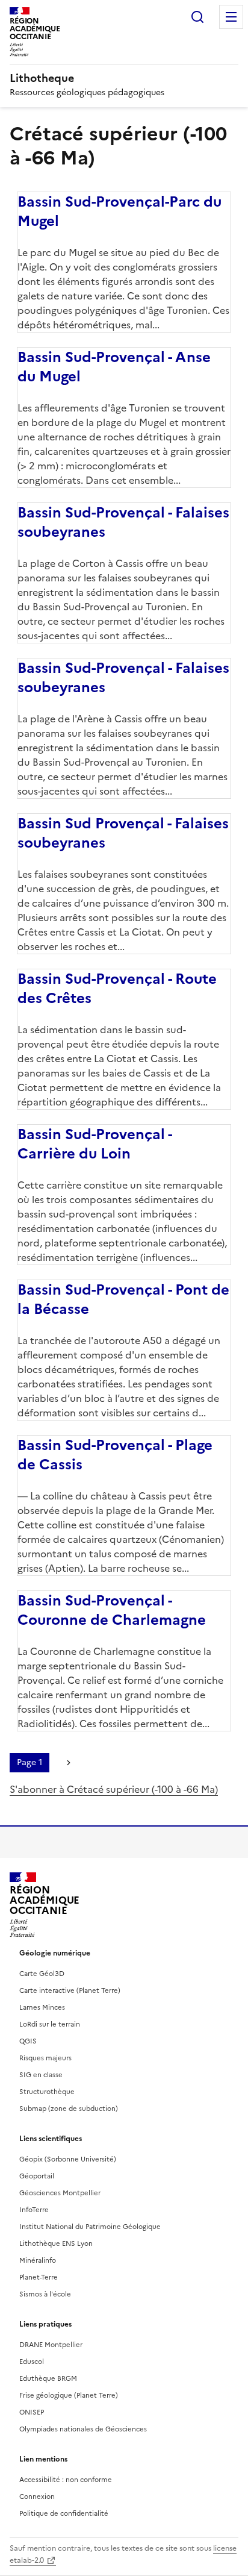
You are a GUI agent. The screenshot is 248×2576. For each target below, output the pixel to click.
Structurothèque (47, 2092)
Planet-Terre (39, 2277)
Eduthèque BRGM (48, 2378)
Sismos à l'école (45, 2294)
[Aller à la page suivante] (69, 1763)
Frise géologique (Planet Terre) (69, 2395)
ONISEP (32, 2412)
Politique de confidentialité (64, 2513)
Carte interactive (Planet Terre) (70, 1990)
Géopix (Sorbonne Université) (68, 2159)
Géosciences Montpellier (60, 2193)
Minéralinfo (38, 2260)
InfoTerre (34, 2210)
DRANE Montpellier (51, 2345)
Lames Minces (42, 2007)
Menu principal (231, 17)
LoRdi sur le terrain (50, 2024)
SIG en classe (41, 2075)
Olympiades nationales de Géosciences (83, 2429)
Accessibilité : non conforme (66, 2480)
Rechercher (197, 17)
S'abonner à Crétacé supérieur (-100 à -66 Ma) (114, 1789)
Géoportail (37, 2176)
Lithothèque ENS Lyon (56, 2243)
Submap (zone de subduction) (69, 2109)
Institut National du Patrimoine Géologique (90, 2227)
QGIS (28, 2041)
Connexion (37, 2496)
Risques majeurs (45, 2058)
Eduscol (32, 2362)
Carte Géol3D (42, 1974)
